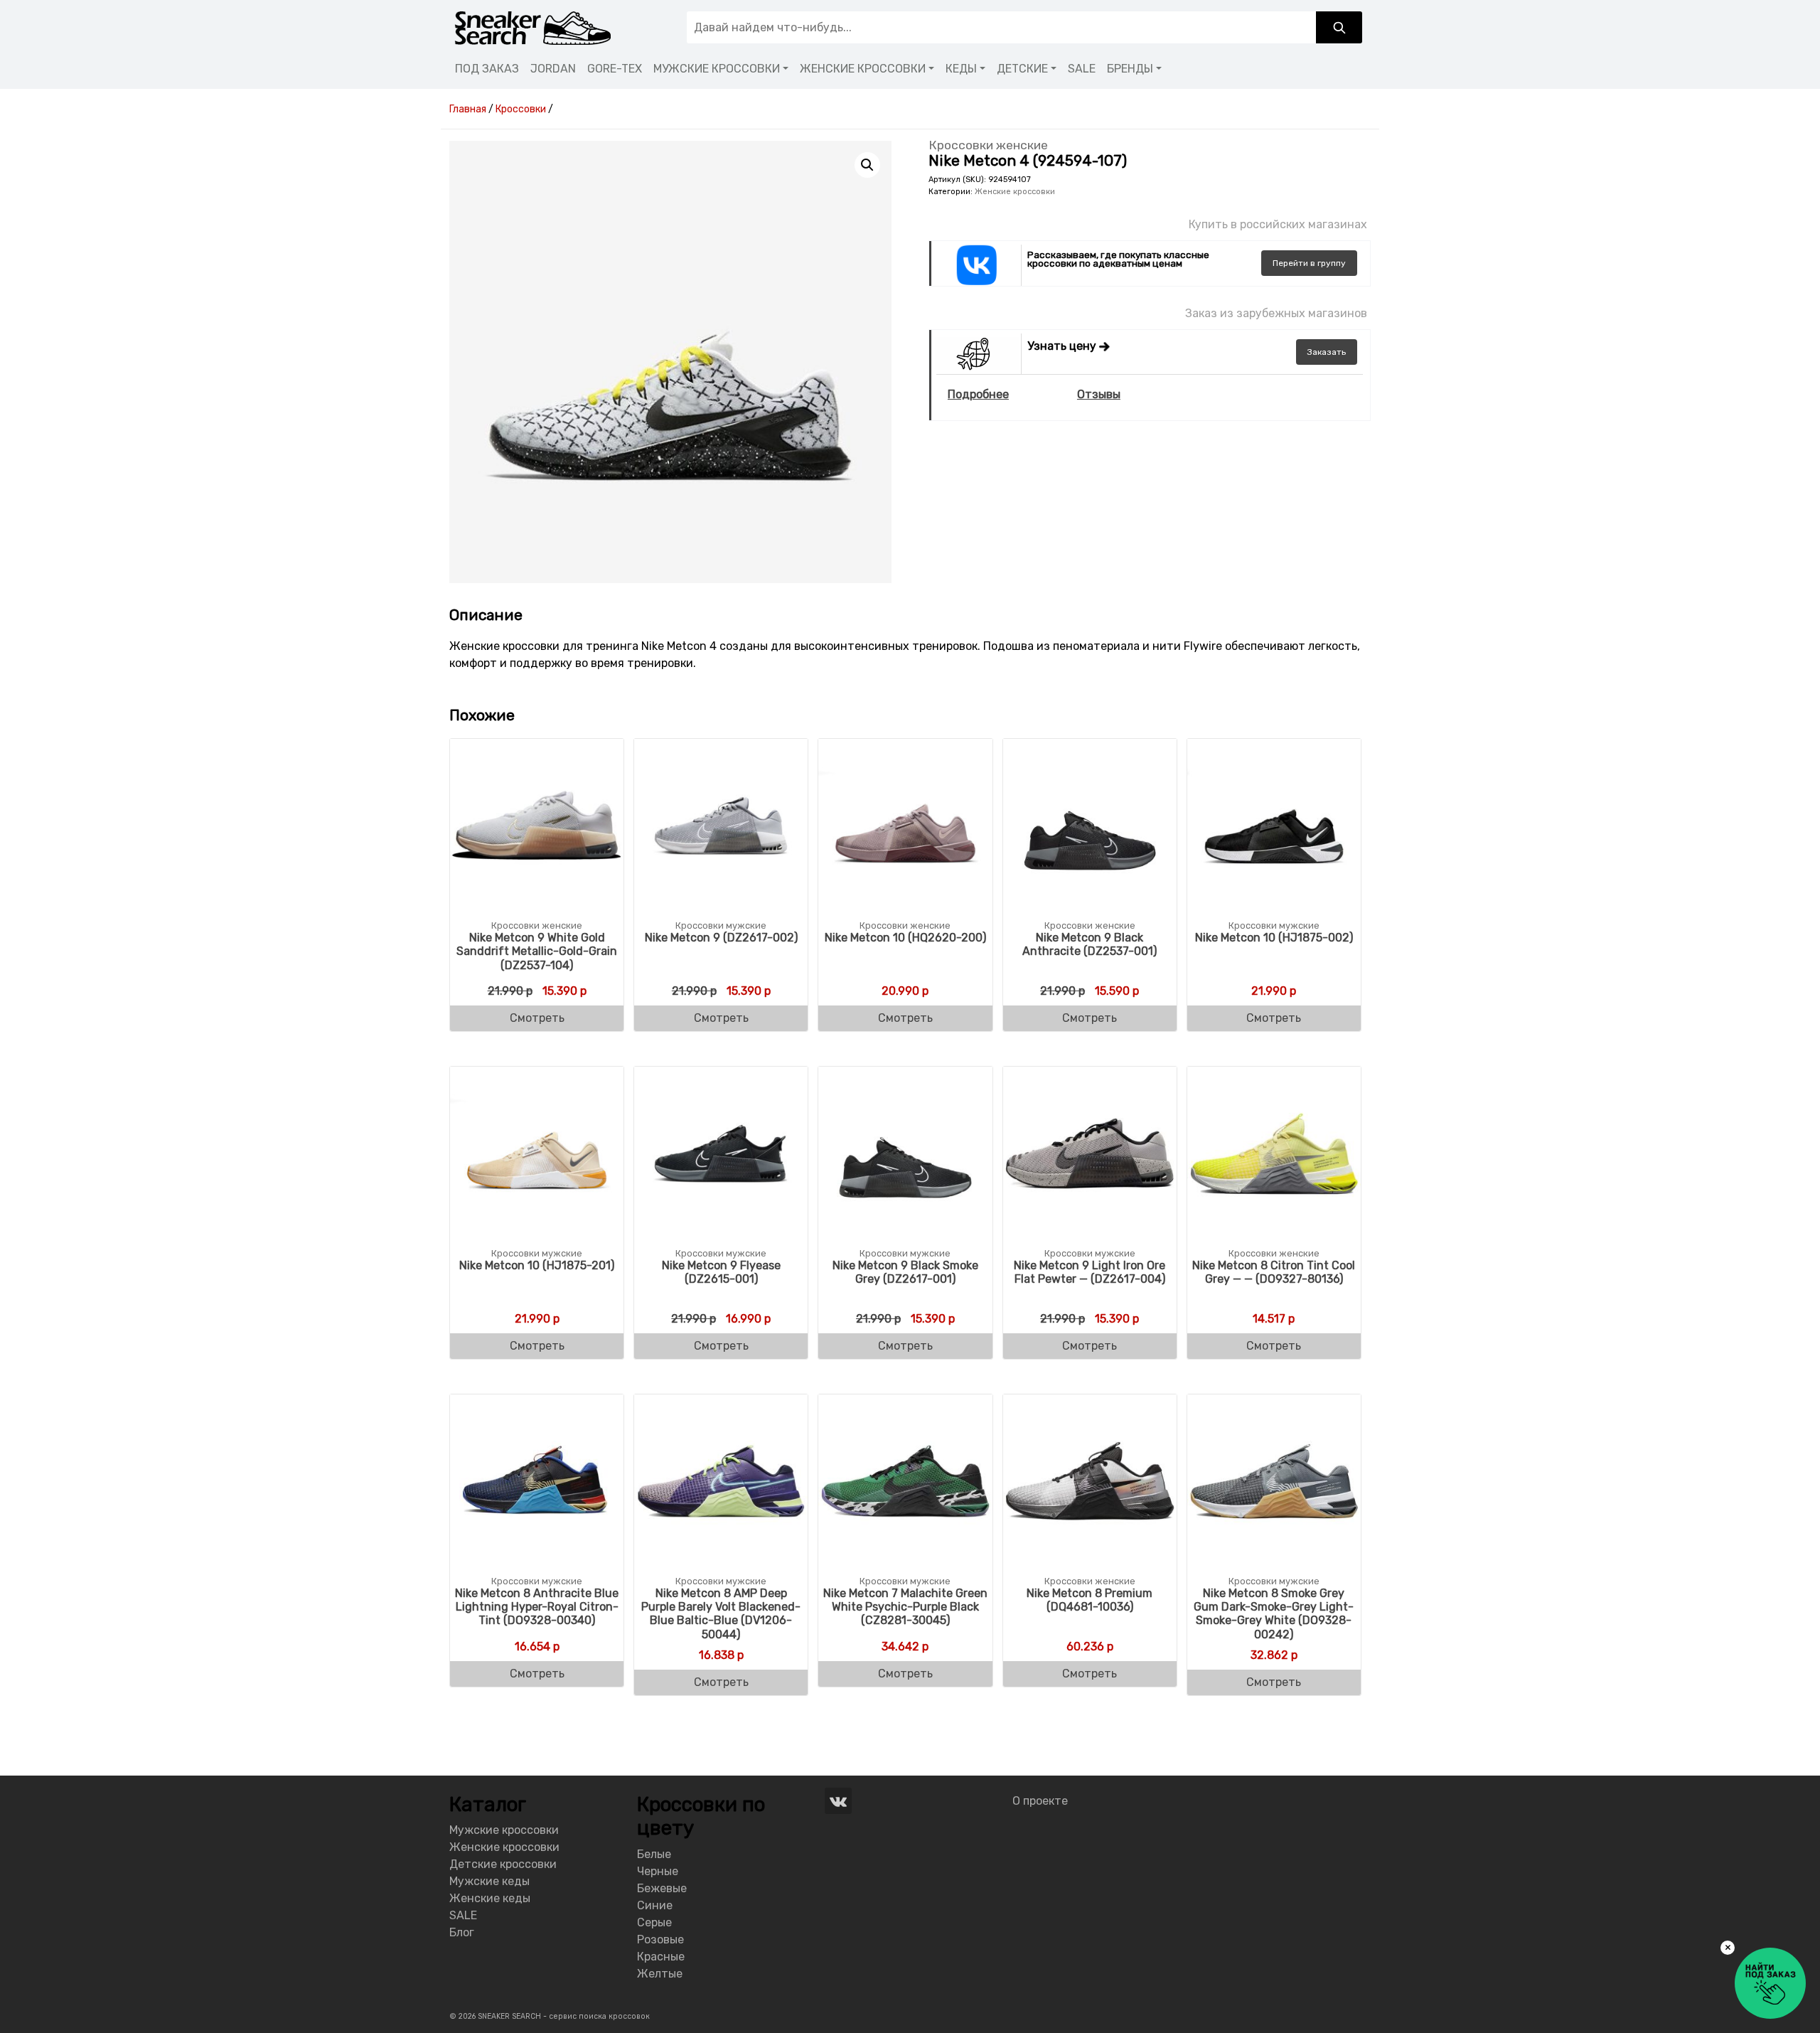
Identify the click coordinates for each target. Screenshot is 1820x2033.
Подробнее (978, 394)
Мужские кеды (489, 1881)
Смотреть (537, 1018)
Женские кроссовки (1015, 192)
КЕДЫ (961, 69)
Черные (658, 1871)
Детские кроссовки (503, 1864)
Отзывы (1099, 394)
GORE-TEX (615, 69)
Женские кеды (490, 1898)
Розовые (660, 1939)
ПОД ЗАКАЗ (487, 69)
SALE (1082, 69)
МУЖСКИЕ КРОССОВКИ (717, 69)
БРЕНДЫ (1130, 69)
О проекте (1040, 1801)
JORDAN (553, 69)
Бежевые (662, 1888)
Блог (462, 1932)
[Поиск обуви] (1339, 27)
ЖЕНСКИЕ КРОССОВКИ (863, 69)
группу (1309, 263)
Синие (655, 1905)
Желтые (660, 1974)
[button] (867, 165)
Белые (654, 1854)
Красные (661, 1957)
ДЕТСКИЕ (1022, 69)
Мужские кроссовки (504, 1830)
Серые (654, 1922)
